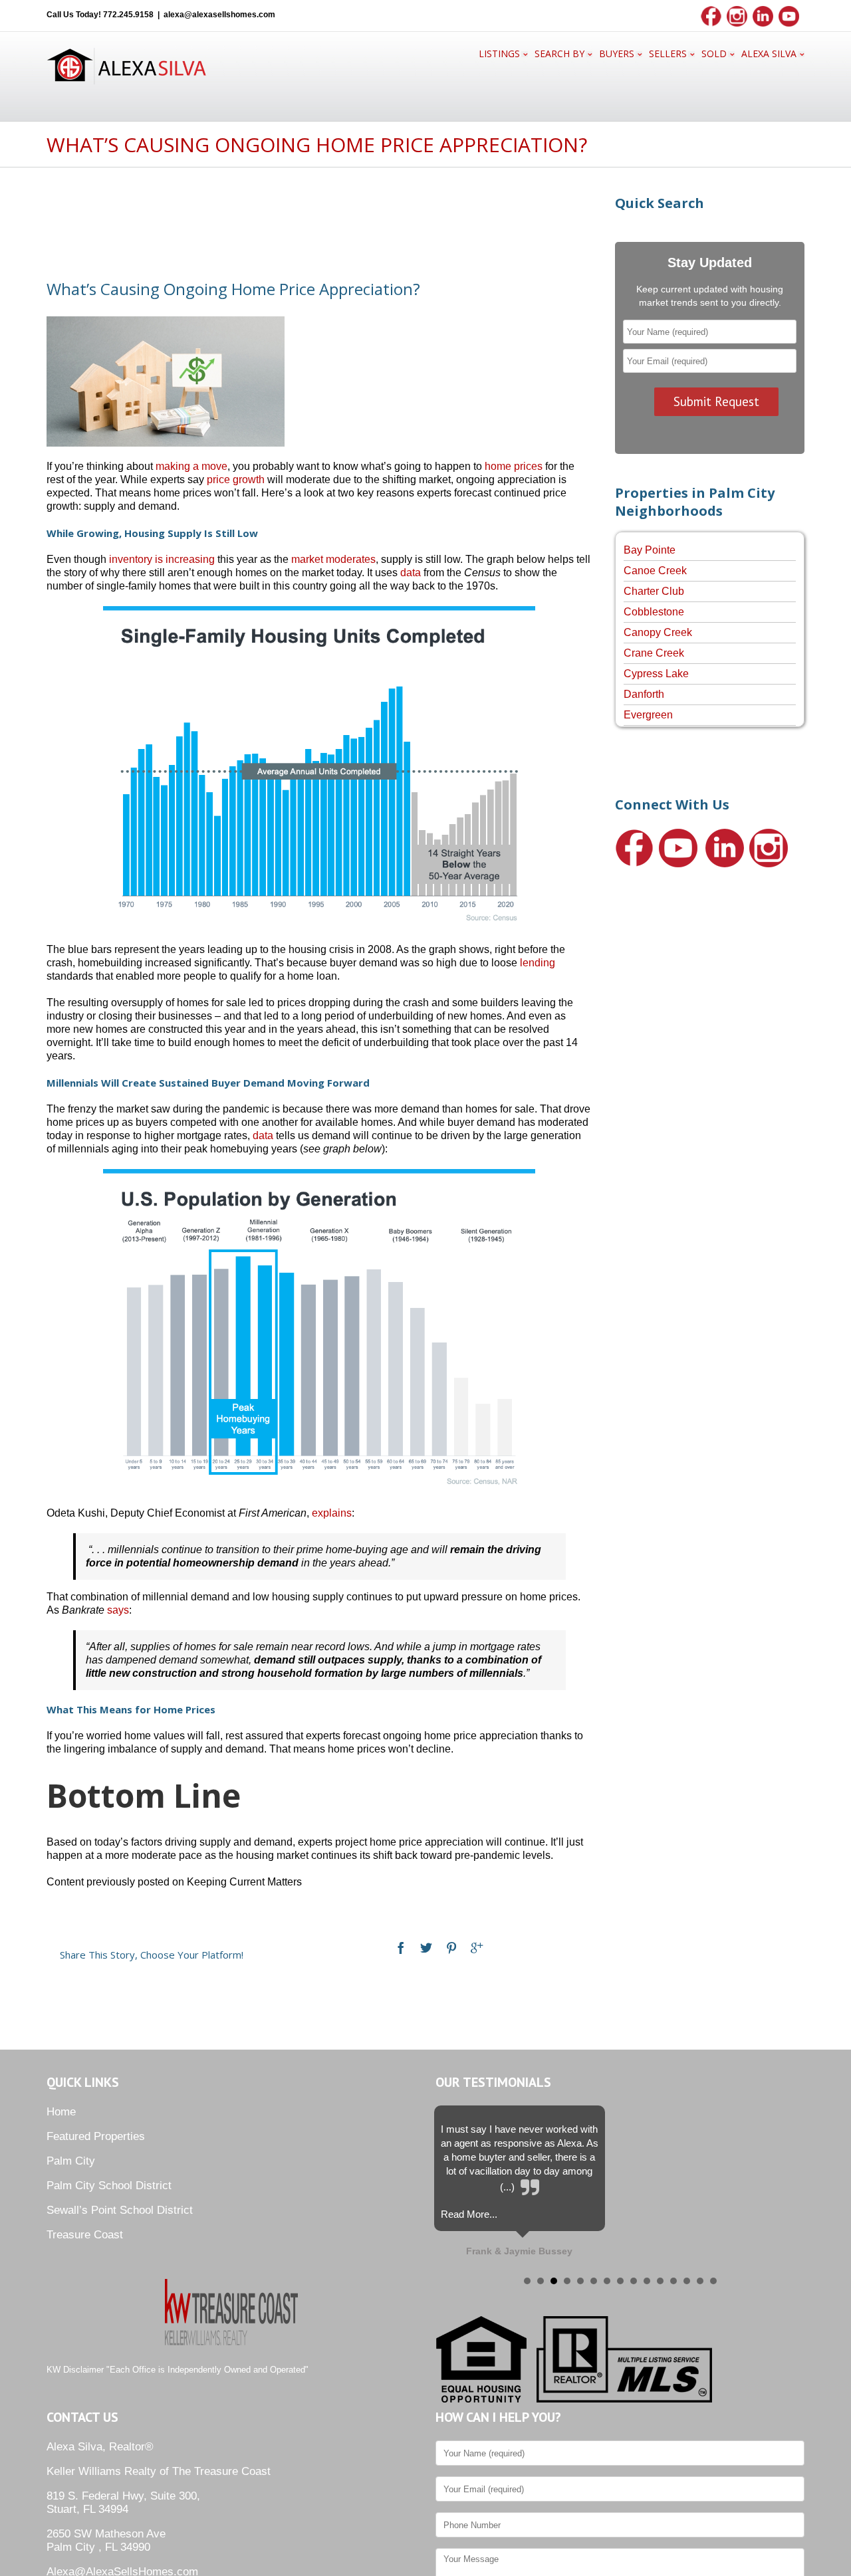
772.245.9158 (128, 15)
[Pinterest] (451, 1948)
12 (673, 2281)
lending (538, 963)
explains (332, 1513)
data (411, 573)
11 (660, 2281)
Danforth (644, 694)
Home (61, 2112)
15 (713, 2281)
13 (687, 2281)
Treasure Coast (85, 2235)
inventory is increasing (162, 559)
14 (700, 2281)
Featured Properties (96, 2136)
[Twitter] (426, 1948)
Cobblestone (654, 612)
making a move (191, 466)
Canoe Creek (655, 571)
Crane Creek (654, 653)
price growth (236, 480)
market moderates (333, 559)
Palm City (71, 2161)
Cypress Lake (656, 674)
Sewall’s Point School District (120, 2210)
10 (647, 2281)
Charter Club (654, 591)
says (118, 1610)
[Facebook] (401, 1948)
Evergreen (648, 715)
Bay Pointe (650, 550)
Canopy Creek (658, 632)
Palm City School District (109, 2186)
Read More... (469, 2214)
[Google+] (477, 1948)
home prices (514, 466)
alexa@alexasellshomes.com (219, 15)
